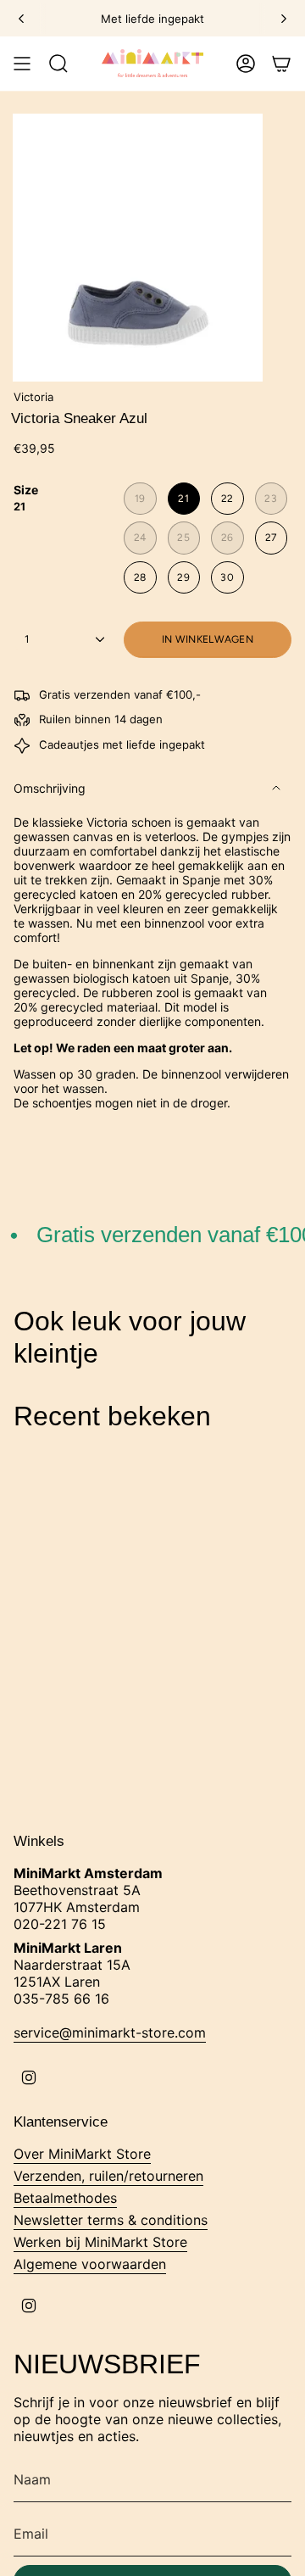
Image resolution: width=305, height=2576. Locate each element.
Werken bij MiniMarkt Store (100, 2242)
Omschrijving (50, 788)
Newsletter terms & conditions (111, 2220)
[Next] (284, 19)
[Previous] (21, 19)
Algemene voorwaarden (90, 2264)
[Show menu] (22, 64)
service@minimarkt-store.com (110, 2032)
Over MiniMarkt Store (82, 2154)
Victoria (33, 397)
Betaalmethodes (65, 2198)
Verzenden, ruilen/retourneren (108, 2176)
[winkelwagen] (281, 64)
